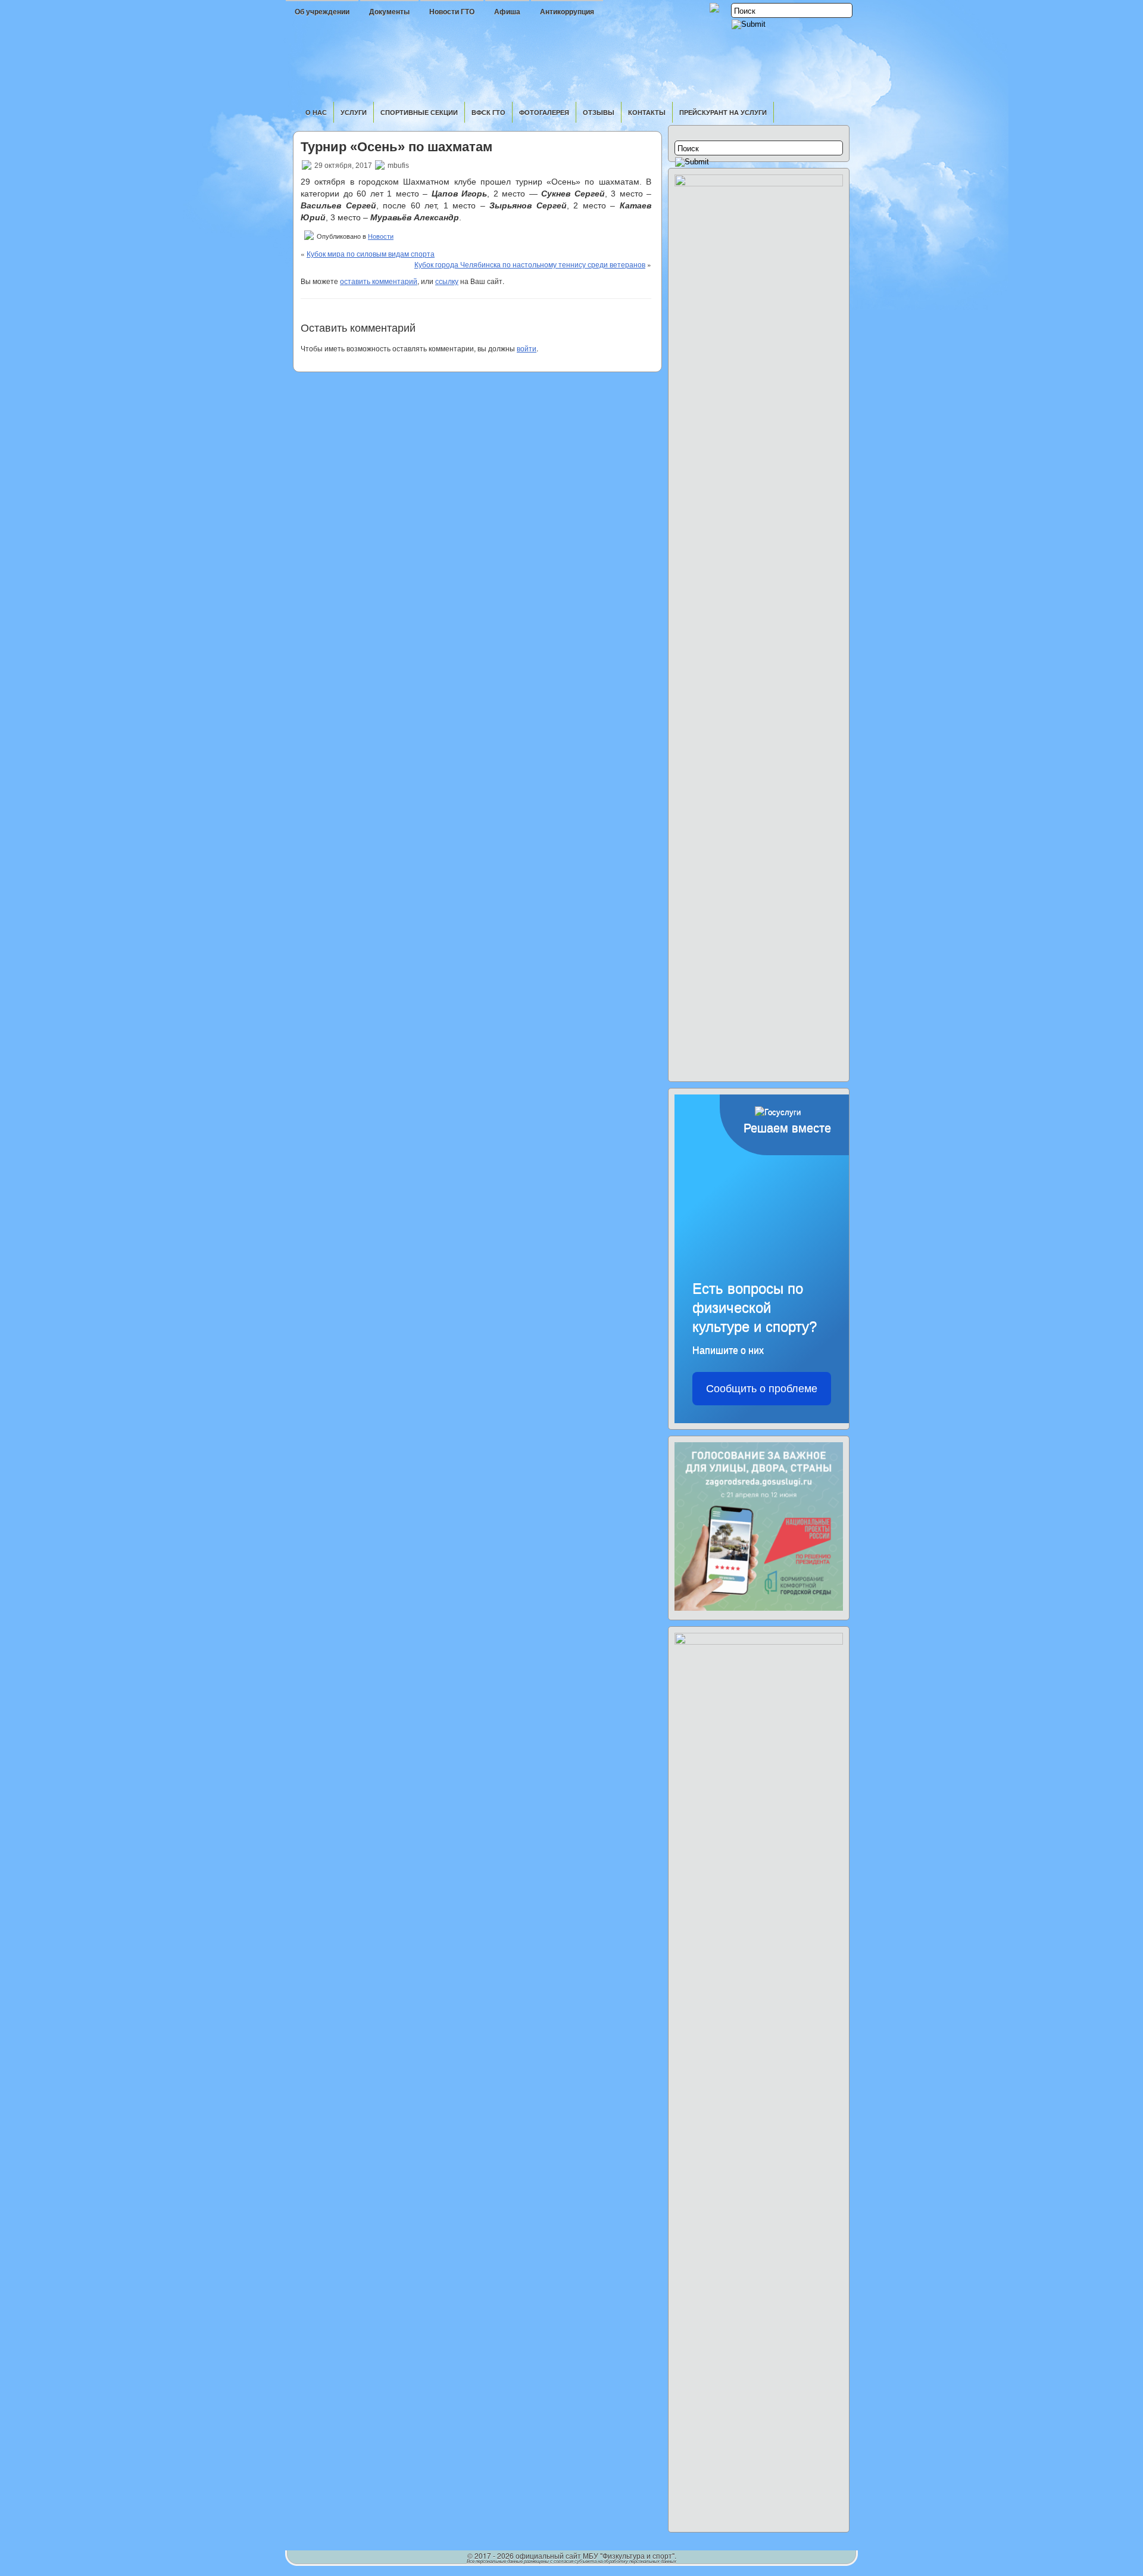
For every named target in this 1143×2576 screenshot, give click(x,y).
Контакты (647, 112)
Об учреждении (322, 12)
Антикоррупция (567, 12)
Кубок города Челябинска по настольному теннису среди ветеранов (530, 264)
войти (527, 348)
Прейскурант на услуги (723, 112)
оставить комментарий (379, 281)
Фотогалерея (544, 112)
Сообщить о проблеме (762, 1389)
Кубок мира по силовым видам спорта (371, 253)
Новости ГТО (452, 12)
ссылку (447, 281)
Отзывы (599, 112)
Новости (381, 236)
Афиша (507, 12)
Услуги (354, 112)
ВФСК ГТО (488, 112)
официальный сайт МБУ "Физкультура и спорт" (595, 2555)
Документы (389, 12)
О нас (316, 112)
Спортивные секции (419, 112)
